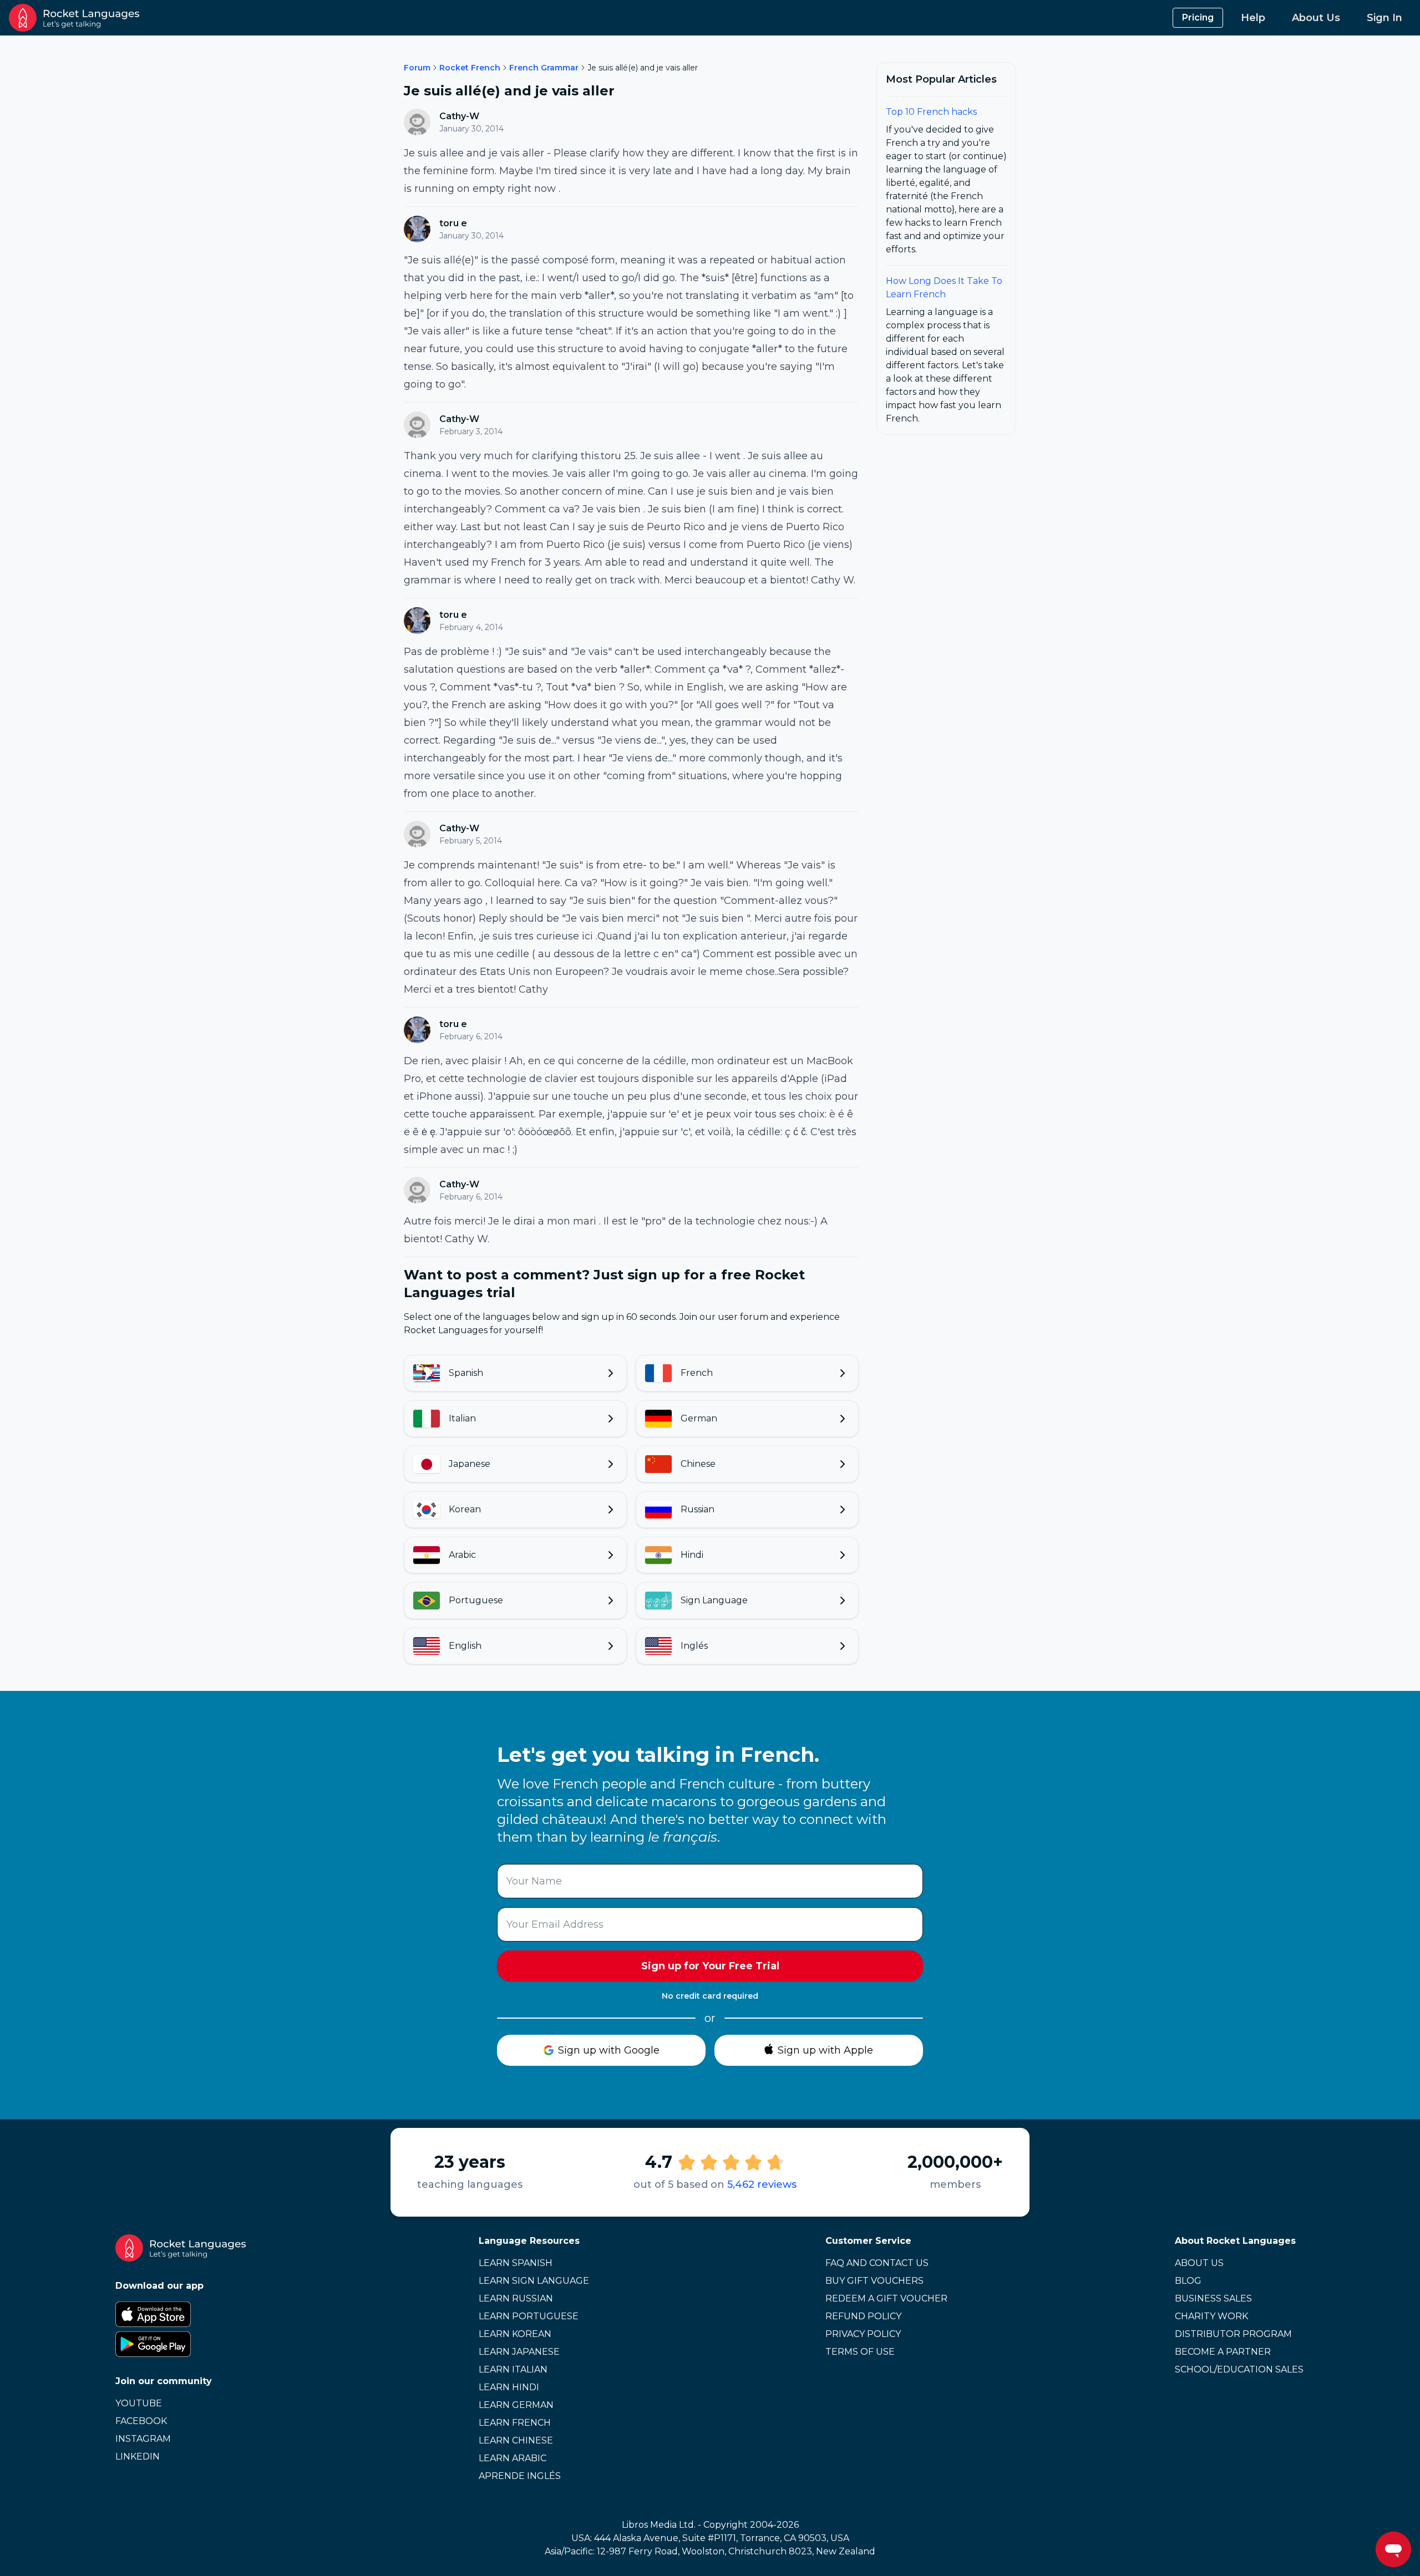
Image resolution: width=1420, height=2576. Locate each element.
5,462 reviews (762, 2184)
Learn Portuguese (529, 2316)
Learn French (515, 2423)
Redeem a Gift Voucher (886, 2298)
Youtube (139, 2403)
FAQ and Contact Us (877, 2263)
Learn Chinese (516, 2440)
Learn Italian (513, 2369)
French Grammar (544, 68)
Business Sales (1213, 2298)
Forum (417, 68)
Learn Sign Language (534, 2281)
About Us (1316, 18)
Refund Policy (863, 2316)
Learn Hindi (509, 2387)
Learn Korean (515, 2334)
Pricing (1198, 17)
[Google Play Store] (181, 2344)
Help (1253, 18)
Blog (1188, 2281)
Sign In (1384, 18)
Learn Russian (516, 2298)
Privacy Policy (863, 2334)
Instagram (143, 2439)
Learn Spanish (516, 2263)
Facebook (141, 2421)
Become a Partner (1223, 2352)
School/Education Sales (1239, 2369)
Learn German (516, 2405)
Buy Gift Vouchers (874, 2281)
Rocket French (470, 68)
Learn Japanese (519, 2352)
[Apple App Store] (181, 2314)
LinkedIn (138, 2456)
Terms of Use (860, 2352)
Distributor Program (1233, 2334)
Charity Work (1211, 2316)
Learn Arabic (513, 2458)
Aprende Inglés (520, 2476)
